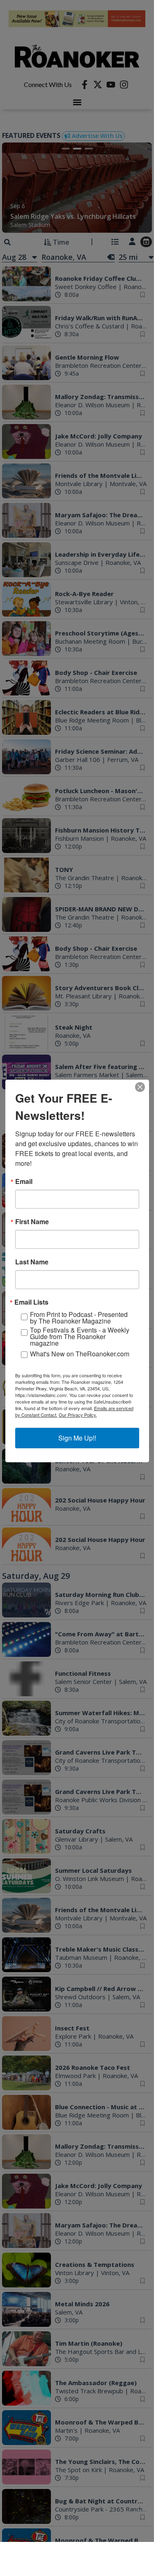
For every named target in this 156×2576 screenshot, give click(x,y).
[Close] (140, 1087)
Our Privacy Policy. (78, 1415)
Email (24, 1181)
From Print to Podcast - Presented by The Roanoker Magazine (79, 1318)
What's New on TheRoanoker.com (80, 1354)
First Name (32, 1222)
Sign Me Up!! (77, 1438)
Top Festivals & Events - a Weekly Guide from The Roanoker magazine (80, 1337)
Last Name (32, 1262)
